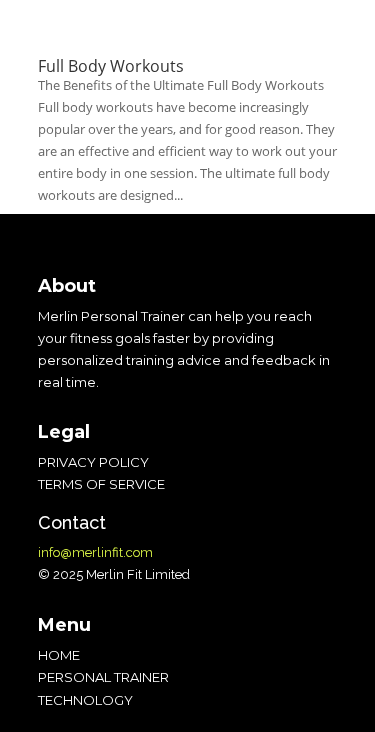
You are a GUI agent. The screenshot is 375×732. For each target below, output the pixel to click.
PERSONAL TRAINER (103, 677)
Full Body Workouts (111, 66)
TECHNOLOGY (85, 700)
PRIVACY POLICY (93, 462)
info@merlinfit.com (95, 552)
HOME (59, 655)
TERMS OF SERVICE (101, 484)
